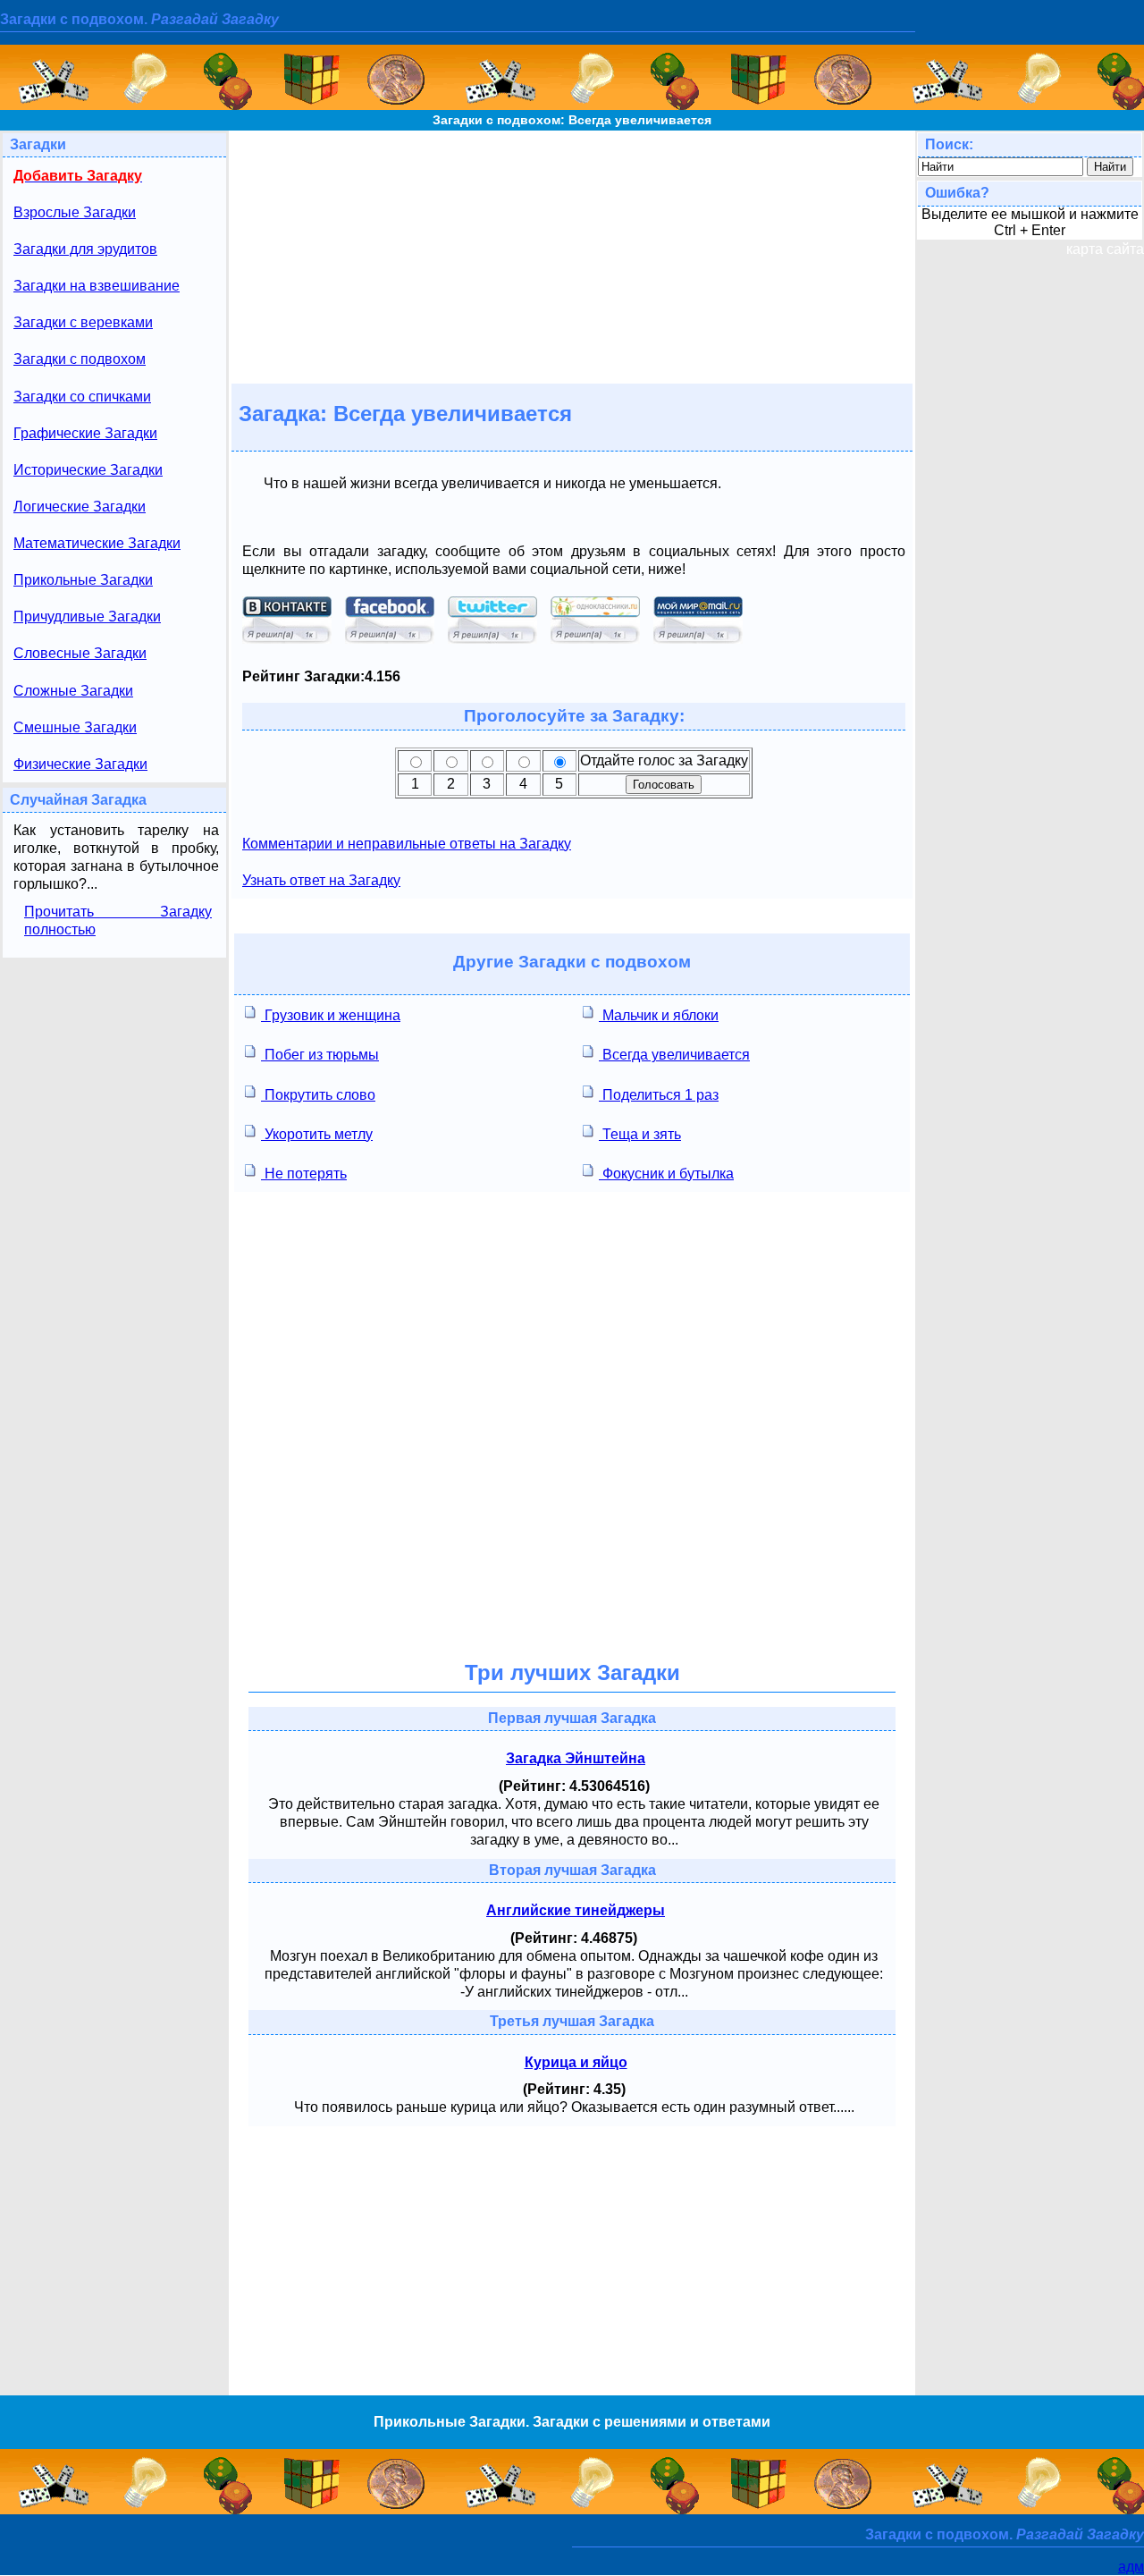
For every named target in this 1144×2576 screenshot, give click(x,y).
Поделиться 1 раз (659, 1095)
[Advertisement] (572, 256)
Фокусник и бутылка (666, 1174)
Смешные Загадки (75, 727)
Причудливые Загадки (87, 617)
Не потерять (304, 1174)
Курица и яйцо (576, 2062)
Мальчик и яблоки (659, 1015)
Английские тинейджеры (576, 1910)
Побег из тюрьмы (320, 1055)
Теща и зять (640, 1134)
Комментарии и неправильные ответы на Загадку (407, 844)
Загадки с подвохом (80, 359)
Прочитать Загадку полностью (118, 921)
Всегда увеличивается (674, 1055)
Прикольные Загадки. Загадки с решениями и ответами (572, 2422)
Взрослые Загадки (75, 212)
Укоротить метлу (317, 1134)
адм (1131, 2567)
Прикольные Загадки (83, 580)
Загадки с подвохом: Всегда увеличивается (572, 120)
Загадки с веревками (83, 322)
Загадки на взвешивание (97, 286)
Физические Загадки (80, 764)
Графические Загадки (85, 433)
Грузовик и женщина (331, 1015)
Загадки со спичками (82, 397)
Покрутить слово (318, 1095)
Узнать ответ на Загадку (321, 880)
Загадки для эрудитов (85, 249)
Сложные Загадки (73, 691)
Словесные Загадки (80, 653)
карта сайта (1105, 249)
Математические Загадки (97, 543)
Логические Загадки (80, 507)
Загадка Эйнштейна (576, 1758)
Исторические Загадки (88, 470)
